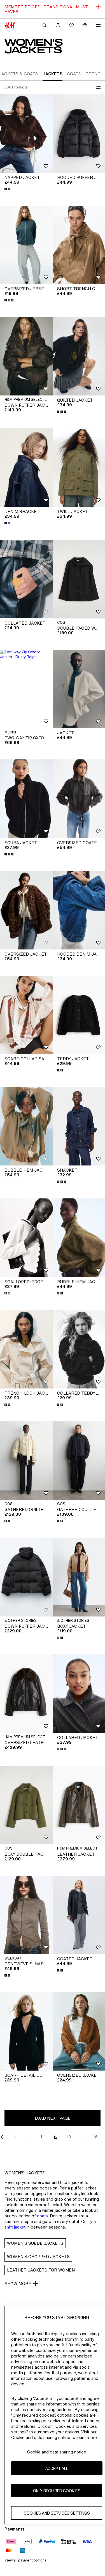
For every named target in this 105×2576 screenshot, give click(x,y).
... (28, 2137)
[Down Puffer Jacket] (26, 1577)
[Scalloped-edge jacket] (26, 1238)
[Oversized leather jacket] (26, 1694)
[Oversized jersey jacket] (26, 245)
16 (96, 2137)
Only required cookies (57, 2491)
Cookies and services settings (57, 2513)
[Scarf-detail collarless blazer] (26, 2031)
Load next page (53, 2118)
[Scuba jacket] (26, 799)
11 (42, 2137)
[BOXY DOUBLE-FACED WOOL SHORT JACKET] (26, 1805)
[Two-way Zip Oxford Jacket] (26, 689)
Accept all (57, 2468)
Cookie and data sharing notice (57, 2452)
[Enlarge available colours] (8, 189)
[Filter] (97, 87)
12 (55, 2137)
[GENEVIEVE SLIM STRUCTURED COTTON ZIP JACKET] (26, 1915)
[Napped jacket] (26, 133)
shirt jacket (15, 2227)
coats (42, 2216)
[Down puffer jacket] (26, 356)
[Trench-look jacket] (26, 1349)
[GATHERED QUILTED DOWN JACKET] (26, 1461)
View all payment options (25, 2560)
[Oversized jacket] (26, 910)
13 (69, 2137)
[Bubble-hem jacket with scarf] (26, 1126)
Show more (18, 2284)
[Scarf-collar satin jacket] (26, 1015)
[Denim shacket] (26, 468)
